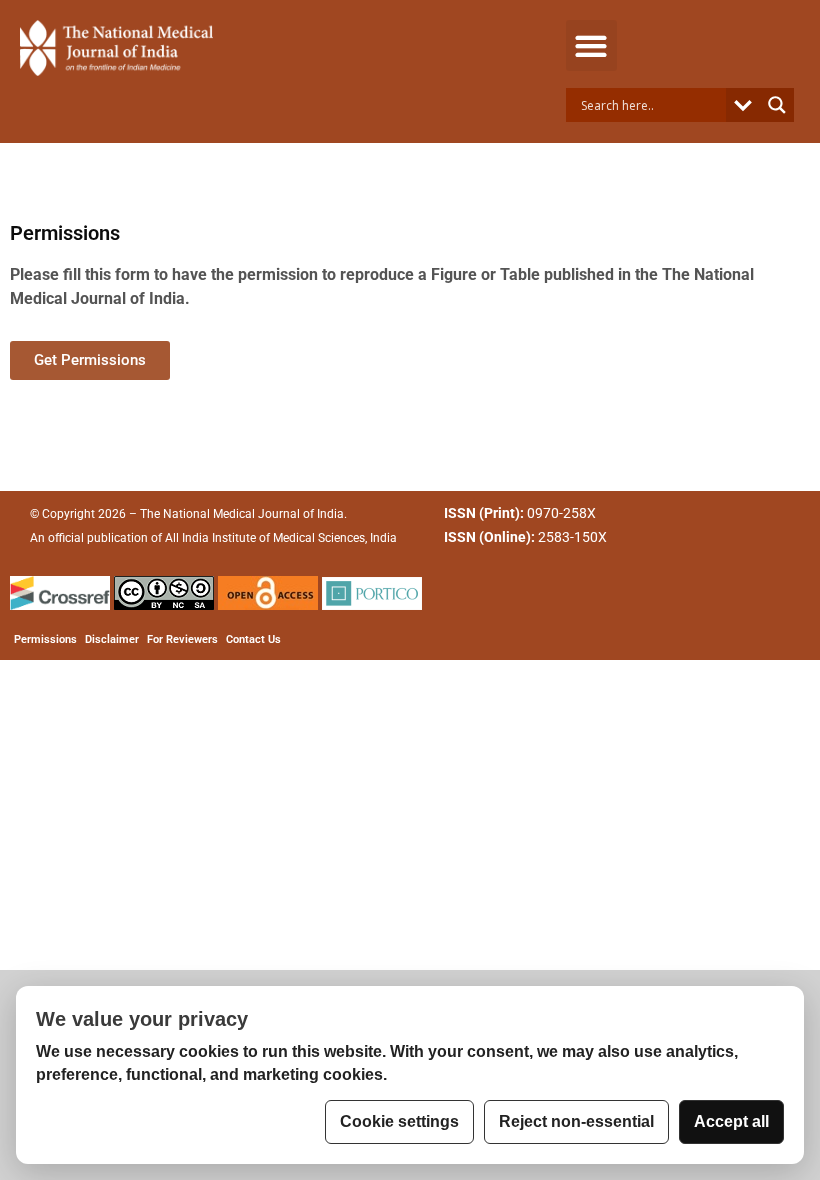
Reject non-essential (576, 1121)
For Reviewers (182, 639)
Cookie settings (399, 1121)
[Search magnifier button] (777, 105)
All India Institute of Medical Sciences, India (281, 538)
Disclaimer (112, 639)
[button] (591, 45)
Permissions (45, 639)
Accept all (731, 1121)
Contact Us (253, 639)
